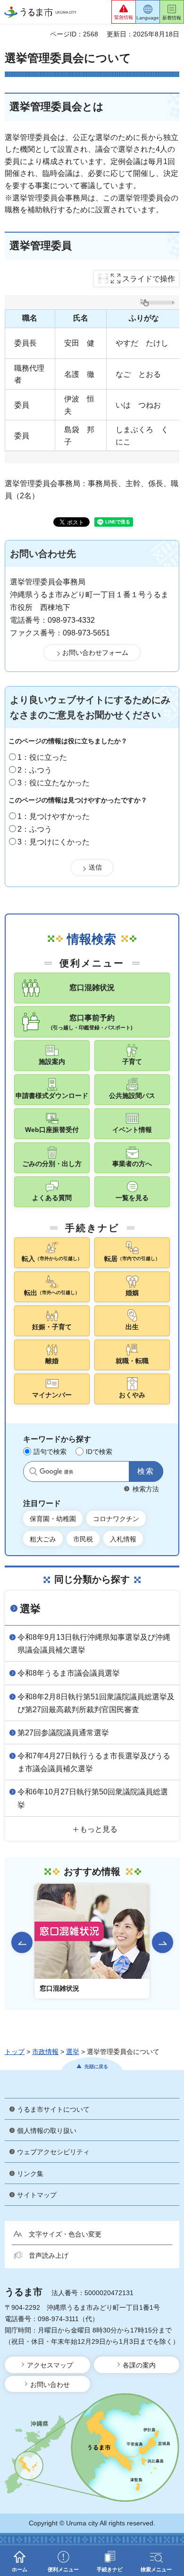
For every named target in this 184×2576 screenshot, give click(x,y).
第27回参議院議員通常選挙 (63, 1733)
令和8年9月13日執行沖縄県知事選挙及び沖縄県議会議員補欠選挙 (94, 1644)
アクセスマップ (50, 2365)
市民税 (83, 1539)
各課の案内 (139, 2365)
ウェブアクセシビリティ (53, 2152)
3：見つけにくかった (54, 842)
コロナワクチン (116, 1519)
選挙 (30, 1609)
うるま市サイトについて (53, 2109)
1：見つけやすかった (54, 816)
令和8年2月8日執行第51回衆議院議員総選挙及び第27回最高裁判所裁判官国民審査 (96, 1703)
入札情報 (123, 1539)
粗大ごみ (43, 1539)
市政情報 (45, 2052)
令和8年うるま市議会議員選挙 (69, 1673)
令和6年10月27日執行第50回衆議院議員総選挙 (93, 1798)
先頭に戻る (96, 2067)
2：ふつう (35, 770)
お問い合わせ (50, 2385)
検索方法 (146, 1489)
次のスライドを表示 (163, 1943)
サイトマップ (37, 2195)
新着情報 (172, 18)
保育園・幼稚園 (53, 1519)
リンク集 (30, 2174)
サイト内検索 (33, 1471)
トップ (15, 2052)
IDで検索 (99, 1452)
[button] (124, 12)
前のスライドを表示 (22, 1943)
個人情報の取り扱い (47, 2131)
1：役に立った (42, 757)
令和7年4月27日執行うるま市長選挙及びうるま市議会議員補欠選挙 (94, 1762)
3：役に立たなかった (54, 783)
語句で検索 (50, 1452)
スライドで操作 (149, 279)
